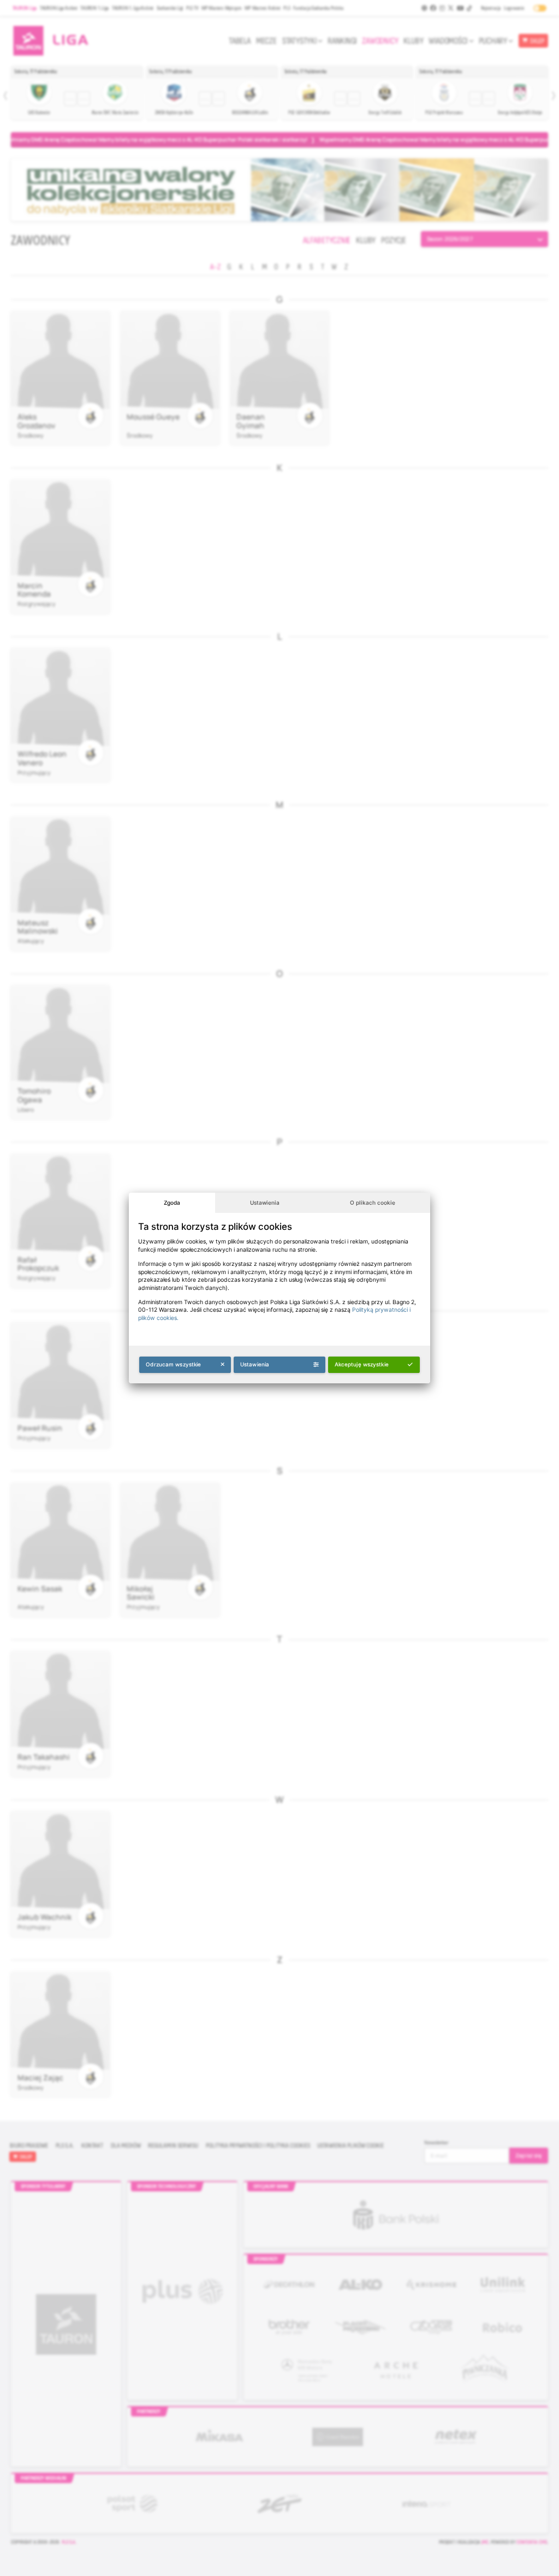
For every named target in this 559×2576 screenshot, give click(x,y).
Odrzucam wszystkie (173, 1364)
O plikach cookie (373, 1202)
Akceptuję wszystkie (362, 1364)
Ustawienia (265, 1202)
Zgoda (172, 1202)
